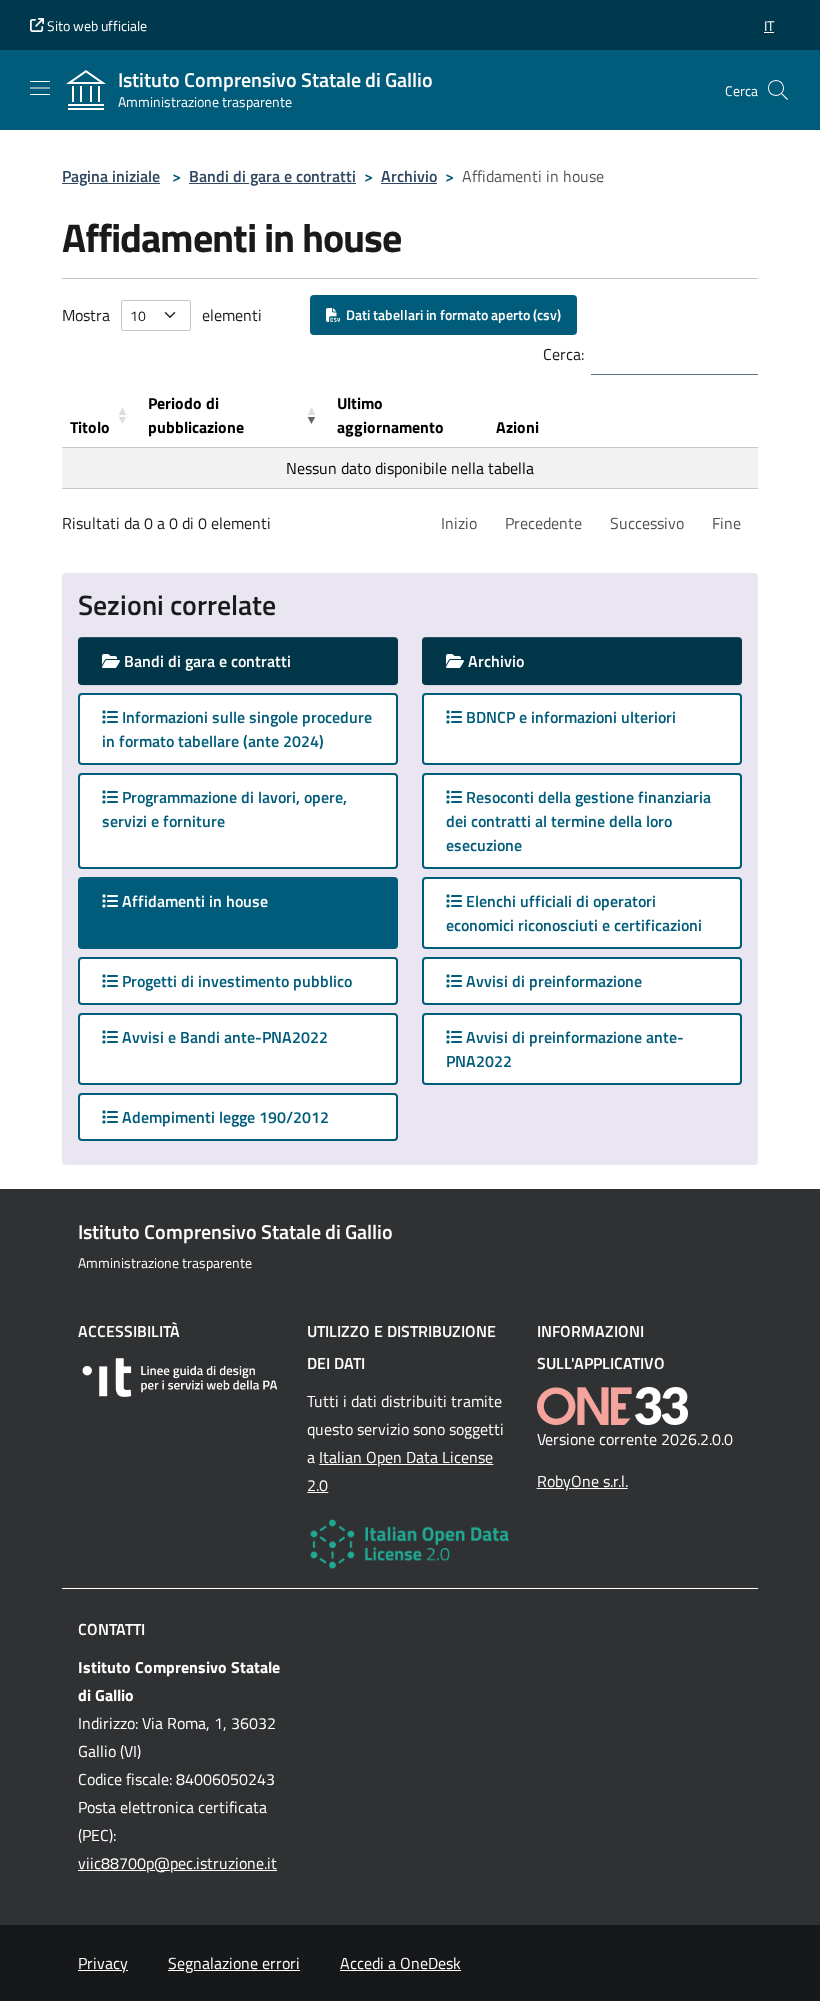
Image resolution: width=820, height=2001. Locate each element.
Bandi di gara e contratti (272, 176)
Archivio (409, 176)
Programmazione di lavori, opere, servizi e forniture (224, 809)
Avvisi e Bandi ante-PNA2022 (223, 1037)
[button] (769, 25)
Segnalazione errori (234, 1963)
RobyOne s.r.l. (582, 1481)
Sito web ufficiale (95, 25)
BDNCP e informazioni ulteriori (569, 717)
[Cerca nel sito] (778, 90)
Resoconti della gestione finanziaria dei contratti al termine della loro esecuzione (578, 821)
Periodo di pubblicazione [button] (196, 415)
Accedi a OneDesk (400, 1963)
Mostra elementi (162, 315)
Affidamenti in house (212, 900)
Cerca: (563, 354)
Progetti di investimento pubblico (235, 981)
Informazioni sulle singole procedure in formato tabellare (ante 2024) (237, 729)
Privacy (103, 1963)
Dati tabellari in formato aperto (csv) (450, 314)
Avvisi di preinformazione (552, 981)
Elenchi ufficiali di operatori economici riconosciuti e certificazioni (574, 913)
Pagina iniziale (111, 176)
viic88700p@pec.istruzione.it (177, 1863)
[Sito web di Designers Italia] (180, 1377)
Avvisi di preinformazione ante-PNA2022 (565, 1049)
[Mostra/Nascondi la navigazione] (40, 88)
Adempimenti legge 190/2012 (223, 1117)
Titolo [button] (90, 427)
